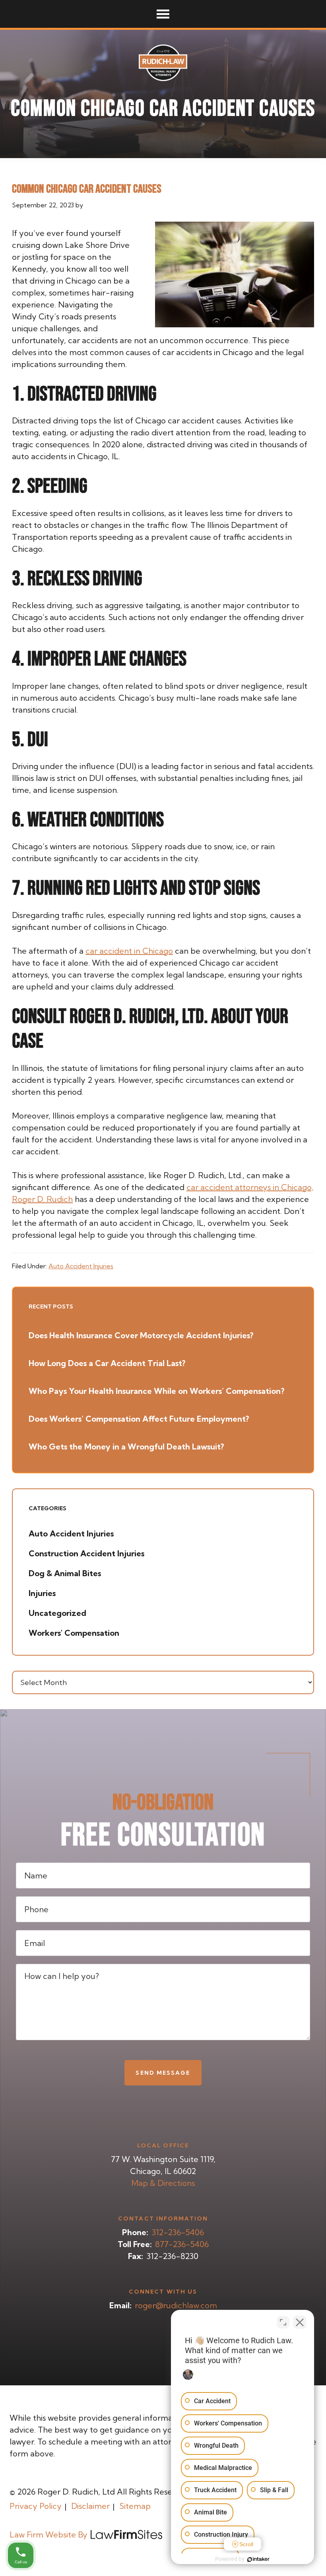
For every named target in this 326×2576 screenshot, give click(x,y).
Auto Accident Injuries (81, 1266)
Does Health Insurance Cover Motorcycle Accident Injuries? (141, 1335)
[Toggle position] (283, 2322)
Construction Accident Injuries (86, 1553)
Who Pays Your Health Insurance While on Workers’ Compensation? (156, 1391)
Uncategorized (57, 1613)
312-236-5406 (178, 2232)
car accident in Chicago (129, 951)
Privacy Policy (36, 2506)
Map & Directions (163, 2183)
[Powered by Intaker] (258, 2559)
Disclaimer (90, 2506)
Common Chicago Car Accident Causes (87, 189)
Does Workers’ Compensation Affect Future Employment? (139, 1419)
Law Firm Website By (49, 2534)
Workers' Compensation (74, 1633)
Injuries (42, 1593)
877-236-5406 (182, 2244)
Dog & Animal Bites (65, 1573)
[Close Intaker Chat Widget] (300, 2322)
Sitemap (135, 2506)
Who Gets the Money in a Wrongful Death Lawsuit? (126, 1446)
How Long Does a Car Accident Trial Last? (107, 1363)
